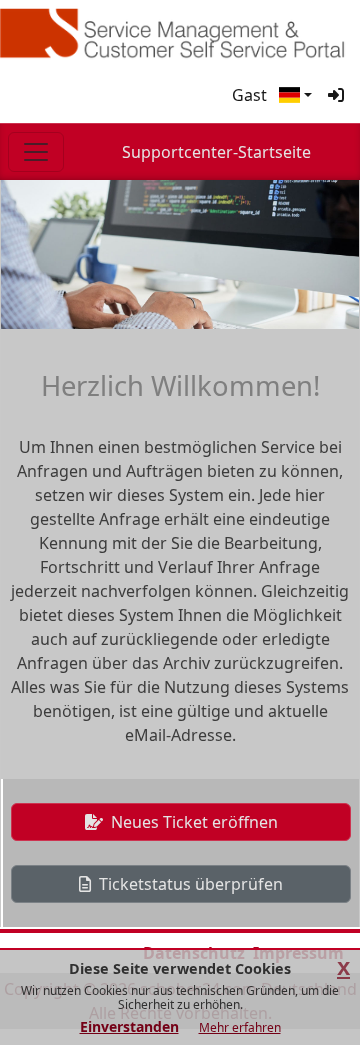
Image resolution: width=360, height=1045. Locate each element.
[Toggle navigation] (36, 152)
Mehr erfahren (240, 1027)
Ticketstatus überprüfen (189, 884)
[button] (295, 95)
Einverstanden (129, 1026)
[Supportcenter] (180, 33)
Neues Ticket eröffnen (192, 822)
